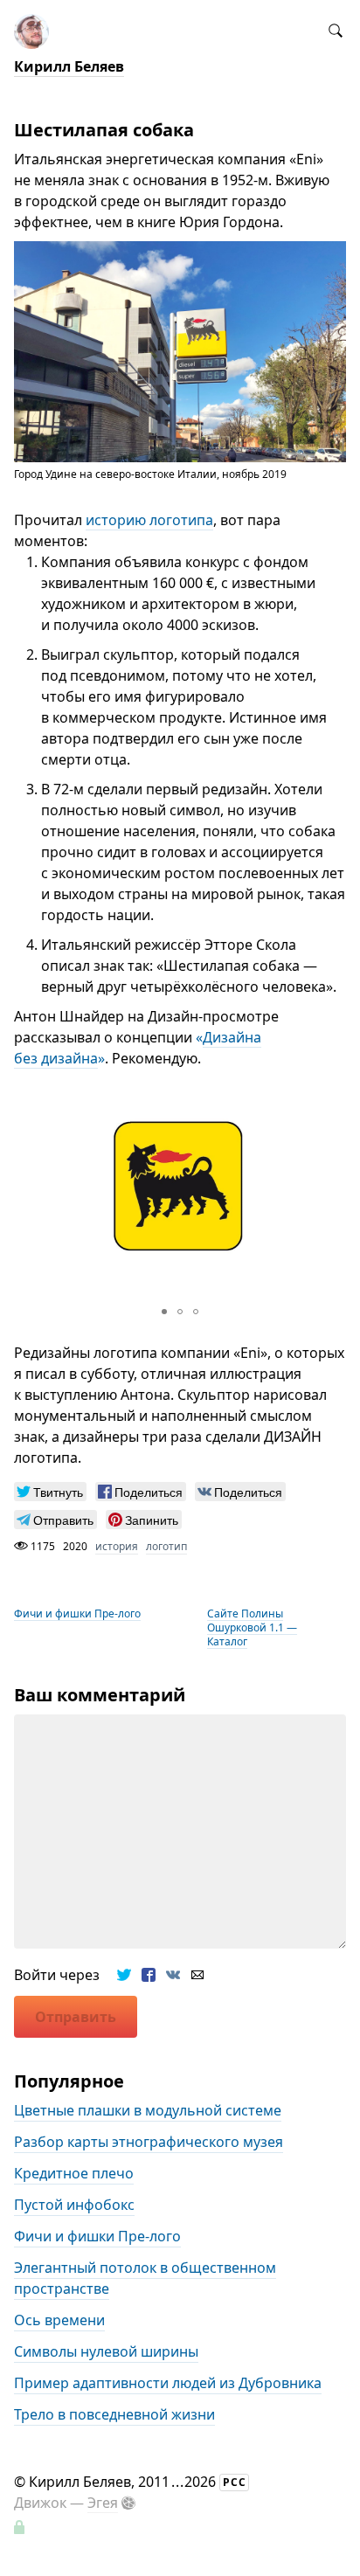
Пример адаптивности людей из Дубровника (168, 2384)
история (117, 1546)
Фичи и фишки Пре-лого (77, 1613)
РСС (235, 2482)
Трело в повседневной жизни (114, 2415)
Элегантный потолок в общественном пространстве (145, 2279)
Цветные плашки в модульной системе (148, 2111)
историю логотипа (149, 520)
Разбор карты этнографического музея (149, 2143)
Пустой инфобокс (74, 2206)
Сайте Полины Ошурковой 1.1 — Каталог (252, 1627)
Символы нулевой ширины (106, 2352)
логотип (166, 1546)
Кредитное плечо (74, 2174)
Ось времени (59, 2321)
